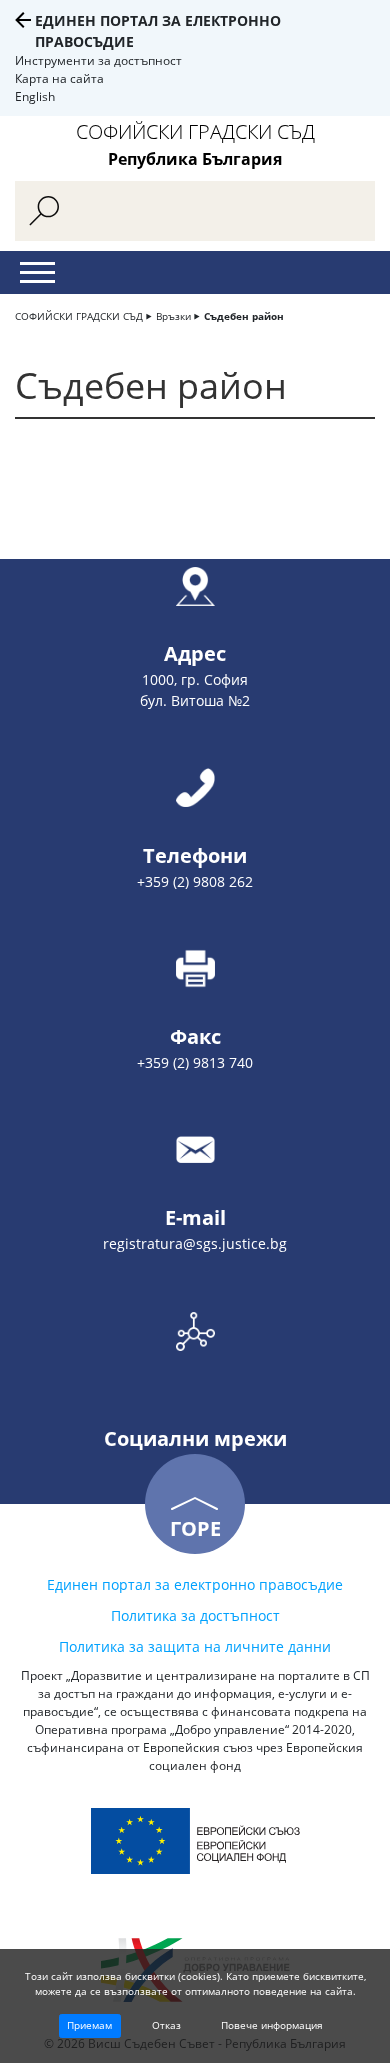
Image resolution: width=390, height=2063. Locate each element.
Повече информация (272, 2025)
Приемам (89, 2025)
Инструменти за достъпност (98, 60)
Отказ (166, 2025)
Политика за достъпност (195, 1615)
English (35, 96)
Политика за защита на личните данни (195, 1646)
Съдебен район (244, 316)
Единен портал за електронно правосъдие (195, 1584)
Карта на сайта (59, 78)
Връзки (173, 316)
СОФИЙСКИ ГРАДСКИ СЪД (79, 316)
